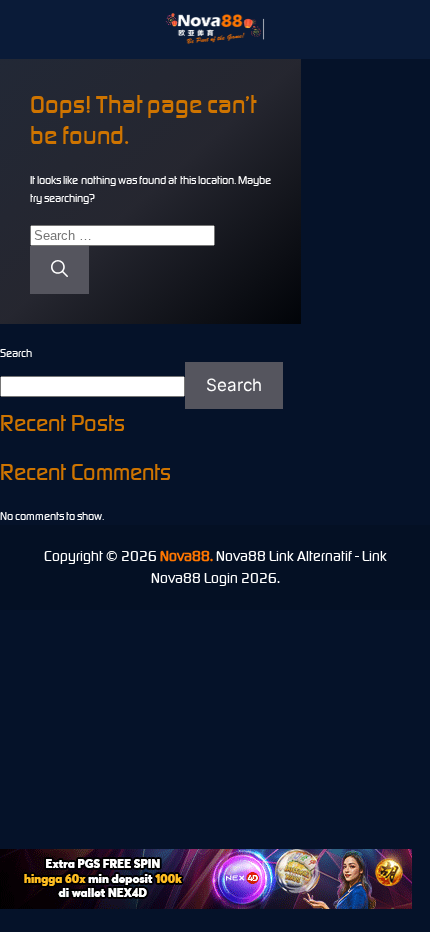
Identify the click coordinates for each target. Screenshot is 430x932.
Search (16, 353)
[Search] (59, 270)
